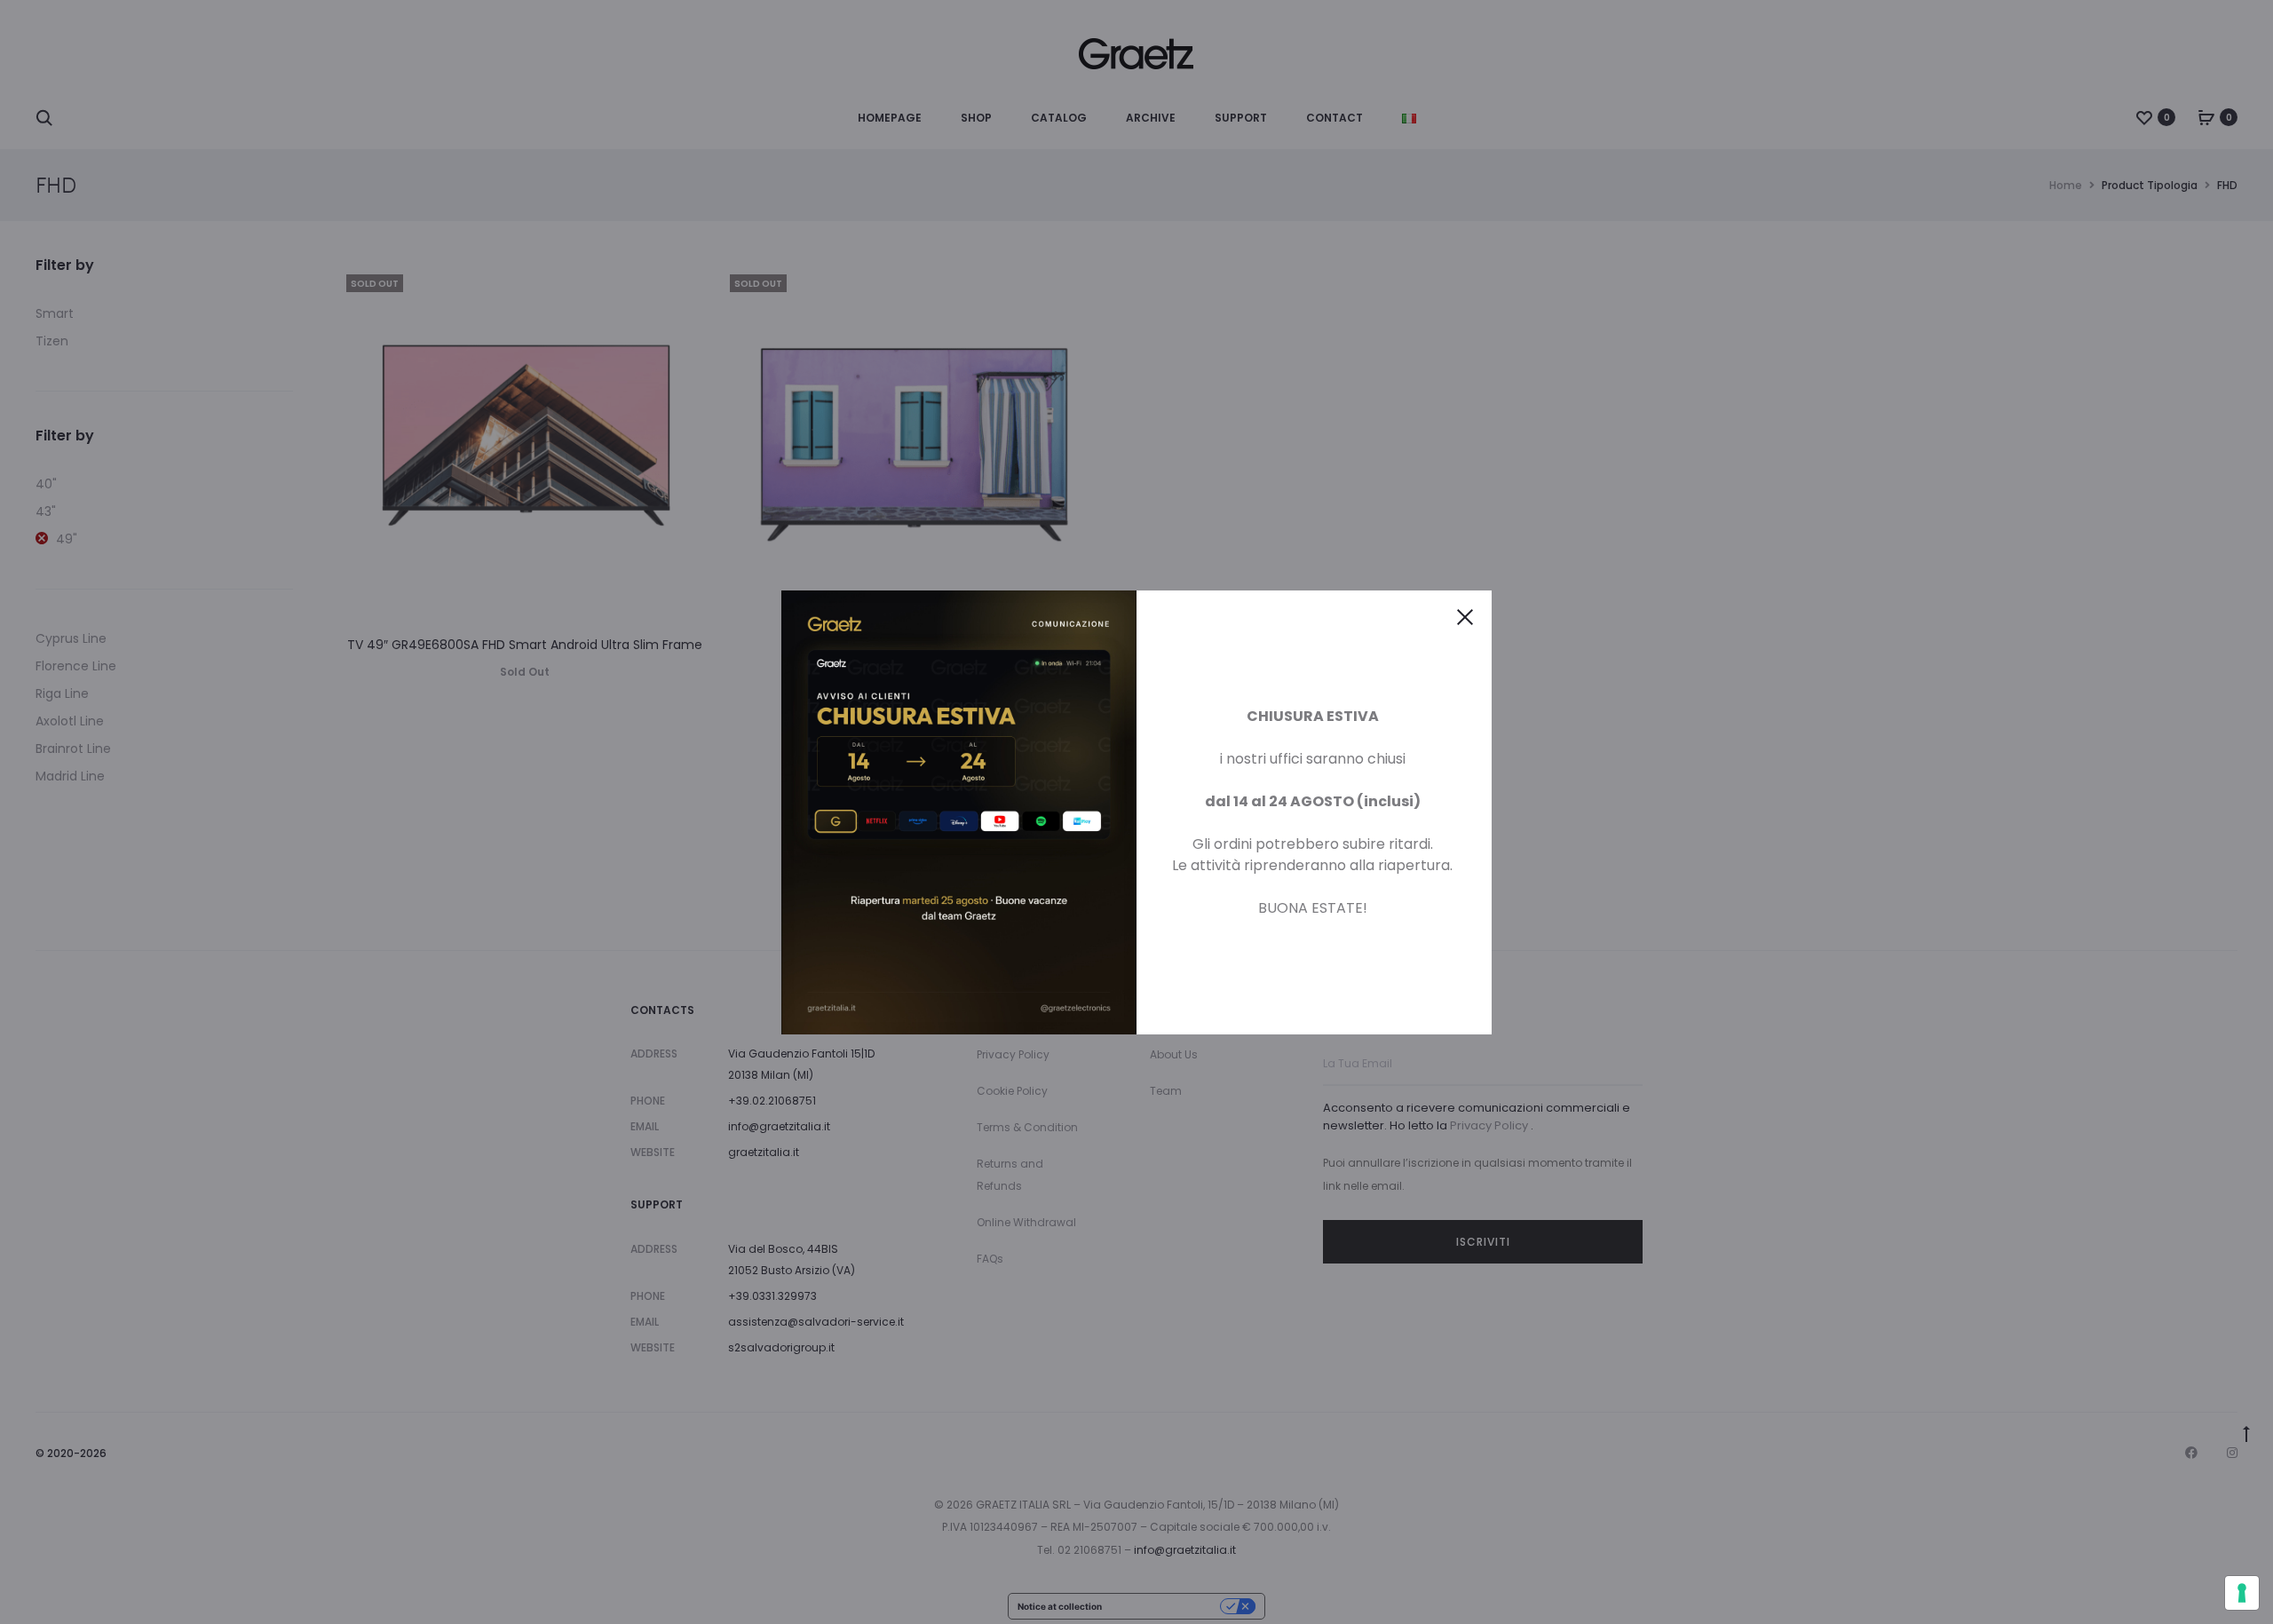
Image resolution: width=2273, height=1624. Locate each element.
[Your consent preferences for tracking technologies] (2242, 1593)
